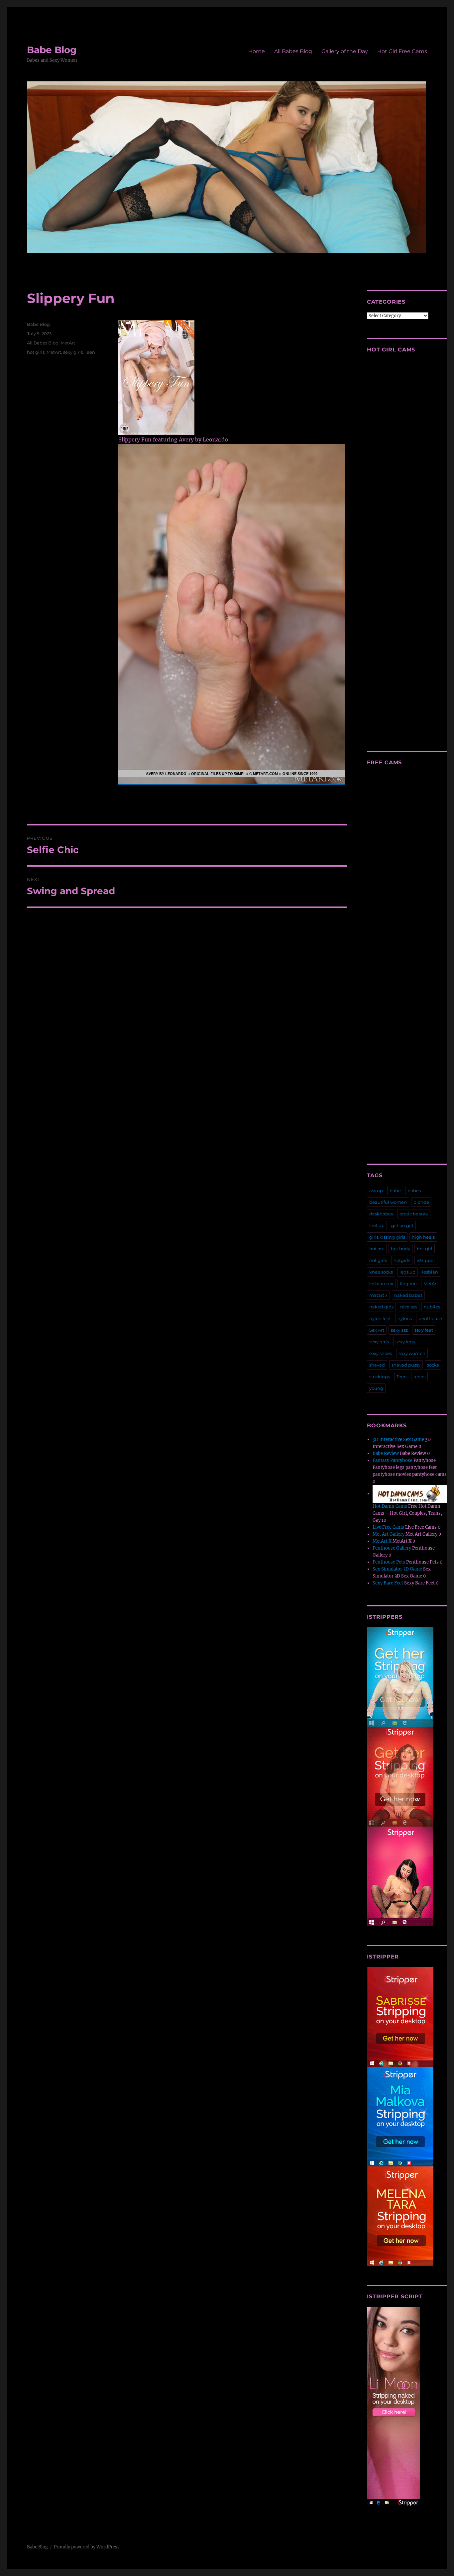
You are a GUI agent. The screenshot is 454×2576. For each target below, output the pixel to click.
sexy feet (424, 1330)
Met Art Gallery (389, 1534)
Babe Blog (52, 50)
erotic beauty (414, 1214)
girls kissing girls (387, 1237)
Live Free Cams (388, 1527)
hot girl (425, 1249)
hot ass (377, 1249)
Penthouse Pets (389, 1562)
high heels (423, 1237)
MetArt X (382, 1541)
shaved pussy (406, 1365)
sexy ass (399, 1330)
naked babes (408, 1295)
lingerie (408, 1284)
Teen (90, 352)
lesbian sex (381, 1284)
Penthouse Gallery (392, 1548)
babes (414, 1191)
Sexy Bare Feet (388, 1583)
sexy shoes (381, 1353)
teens (419, 1377)
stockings (380, 1377)
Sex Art (377, 1330)
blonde (421, 1202)
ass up (376, 1191)
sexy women (412, 1353)
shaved (377, 1365)
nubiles (432, 1307)
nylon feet (380, 1318)
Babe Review (386, 1453)
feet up (377, 1225)
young (376, 1388)
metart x (378, 1295)
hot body (400, 1249)
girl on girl (402, 1225)
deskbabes (381, 1214)
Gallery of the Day (345, 51)
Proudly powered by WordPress (87, 2547)
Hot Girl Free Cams (402, 51)
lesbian (430, 1272)
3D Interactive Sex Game (398, 1439)
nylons (405, 1318)
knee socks (381, 1272)
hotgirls (402, 1260)
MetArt (68, 343)
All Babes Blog (293, 51)
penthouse (430, 1318)
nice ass (409, 1307)
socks (433, 1365)
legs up (407, 1272)
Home (257, 51)
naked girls (381, 1307)
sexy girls (73, 352)
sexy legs (405, 1342)
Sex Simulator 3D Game (397, 1569)
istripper (426, 1260)
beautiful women (388, 1202)
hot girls (36, 352)
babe (395, 1191)
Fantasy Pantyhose (393, 1460)
